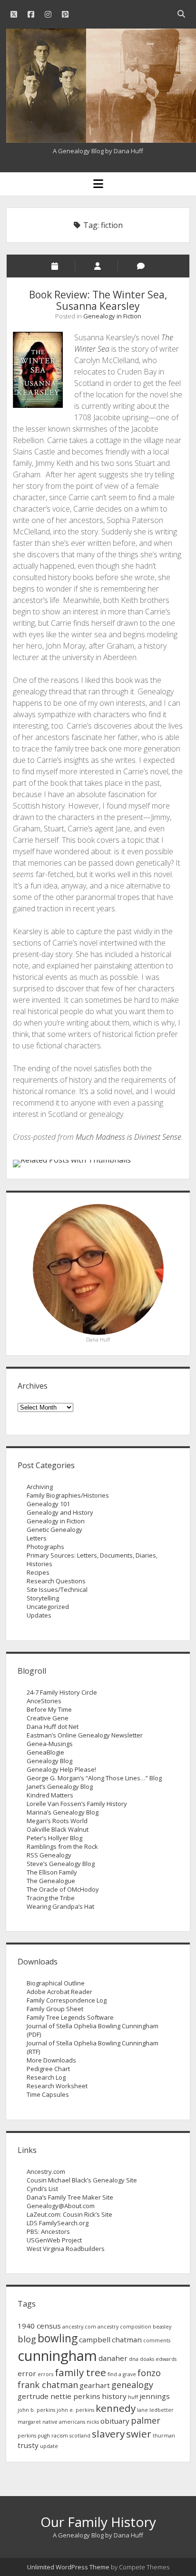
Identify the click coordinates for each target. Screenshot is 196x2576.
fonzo (149, 2373)
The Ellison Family (52, 1872)
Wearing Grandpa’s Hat (60, 1906)
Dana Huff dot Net (53, 1727)
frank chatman (48, 2385)
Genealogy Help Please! (61, 1769)
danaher (113, 2358)
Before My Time (49, 1709)
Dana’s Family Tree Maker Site (70, 2197)
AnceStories (44, 1701)
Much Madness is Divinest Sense (128, 1137)
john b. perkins (36, 2410)
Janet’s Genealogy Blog (60, 1786)
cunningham (57, 2356)
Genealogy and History (60, 1512)
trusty (28, 2445)
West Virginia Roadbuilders (66, 2249)
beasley (162, 2327)
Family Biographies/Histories (68, 1495)
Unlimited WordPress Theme (68, 2567)
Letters (37, 1538)
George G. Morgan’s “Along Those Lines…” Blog (94, 1778)
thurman (164, 2436)
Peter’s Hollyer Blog (54, 1838)
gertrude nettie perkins (59, 2396)
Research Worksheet (57, 2086)
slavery (108, 2434)
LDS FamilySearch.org (58, 2223)
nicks (93, 2422)
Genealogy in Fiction (112, 316)
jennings (155, 2396)
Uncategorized (48, 1607)
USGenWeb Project (54, 2240)
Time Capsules (48, 2094)
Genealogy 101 (48, 1504)
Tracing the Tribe (51, 1898)
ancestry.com (79, 2327)
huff (133, 2397)
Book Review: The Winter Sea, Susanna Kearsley (98, 300)
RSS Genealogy (49, 1855)
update (49, 2446)
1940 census (39, 2326)
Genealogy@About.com (61, 2206)
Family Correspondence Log (67, 2000)
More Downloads (51, 2060)
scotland (80, 2436)
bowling (58, 2338)
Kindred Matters (50, 1795)
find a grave (122, 2374)
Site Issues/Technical (57, 1589)
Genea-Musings (50, 1744)
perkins (27, 2436)
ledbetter (162, 2410)
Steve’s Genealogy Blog (61, 1864)
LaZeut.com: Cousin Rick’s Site (69, 2214)
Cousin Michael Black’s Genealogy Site (82, 2180)
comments (157, 2340)
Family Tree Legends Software (70, 2017)
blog (27, 2339)
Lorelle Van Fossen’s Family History (77, 1804)
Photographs (45, 1547)
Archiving (40, 1487)
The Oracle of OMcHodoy (63, 1889)
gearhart (95, 2385)
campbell (95, 2339)
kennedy (116, 2408)
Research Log (46, 2077)
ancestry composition (124, 2327)
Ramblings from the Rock (62, 1846)
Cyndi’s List (42, 2189)
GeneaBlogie (45, 1752)
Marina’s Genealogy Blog (63, 1812)
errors (45, 2374)
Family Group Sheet (55, 2009)
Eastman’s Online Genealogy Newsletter (85, 1735)
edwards (166, 2359)
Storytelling (43, 1598)
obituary (115, 2421)
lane (142, 2410)
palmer (146, 2420)
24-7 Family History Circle (62, 1692)
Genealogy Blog (49, 1761)
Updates (39, 1615)
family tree (80, 2372)
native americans (64, 2422)
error (27, 2373)
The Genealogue (51, 1881)
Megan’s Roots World (57, 1821)
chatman (127, 2339)
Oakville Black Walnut (58, 1829)
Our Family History (98, 2522)
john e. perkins (75, 2410)
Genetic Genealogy (54, 1530)
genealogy (132, 2385)
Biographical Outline (56, 1983)
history (114, 2396)
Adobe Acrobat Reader (59, 1992)
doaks (147, 2359)
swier (139, 2434)
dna (134, 2359)
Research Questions (56, 1581)
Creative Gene (48, 1718)
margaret (29, 2422)
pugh (44, 2436)
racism (60, 2436)
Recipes (38, 1572)
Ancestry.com (46, 2171)
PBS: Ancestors (48, 2231)
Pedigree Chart (48, 2069)
